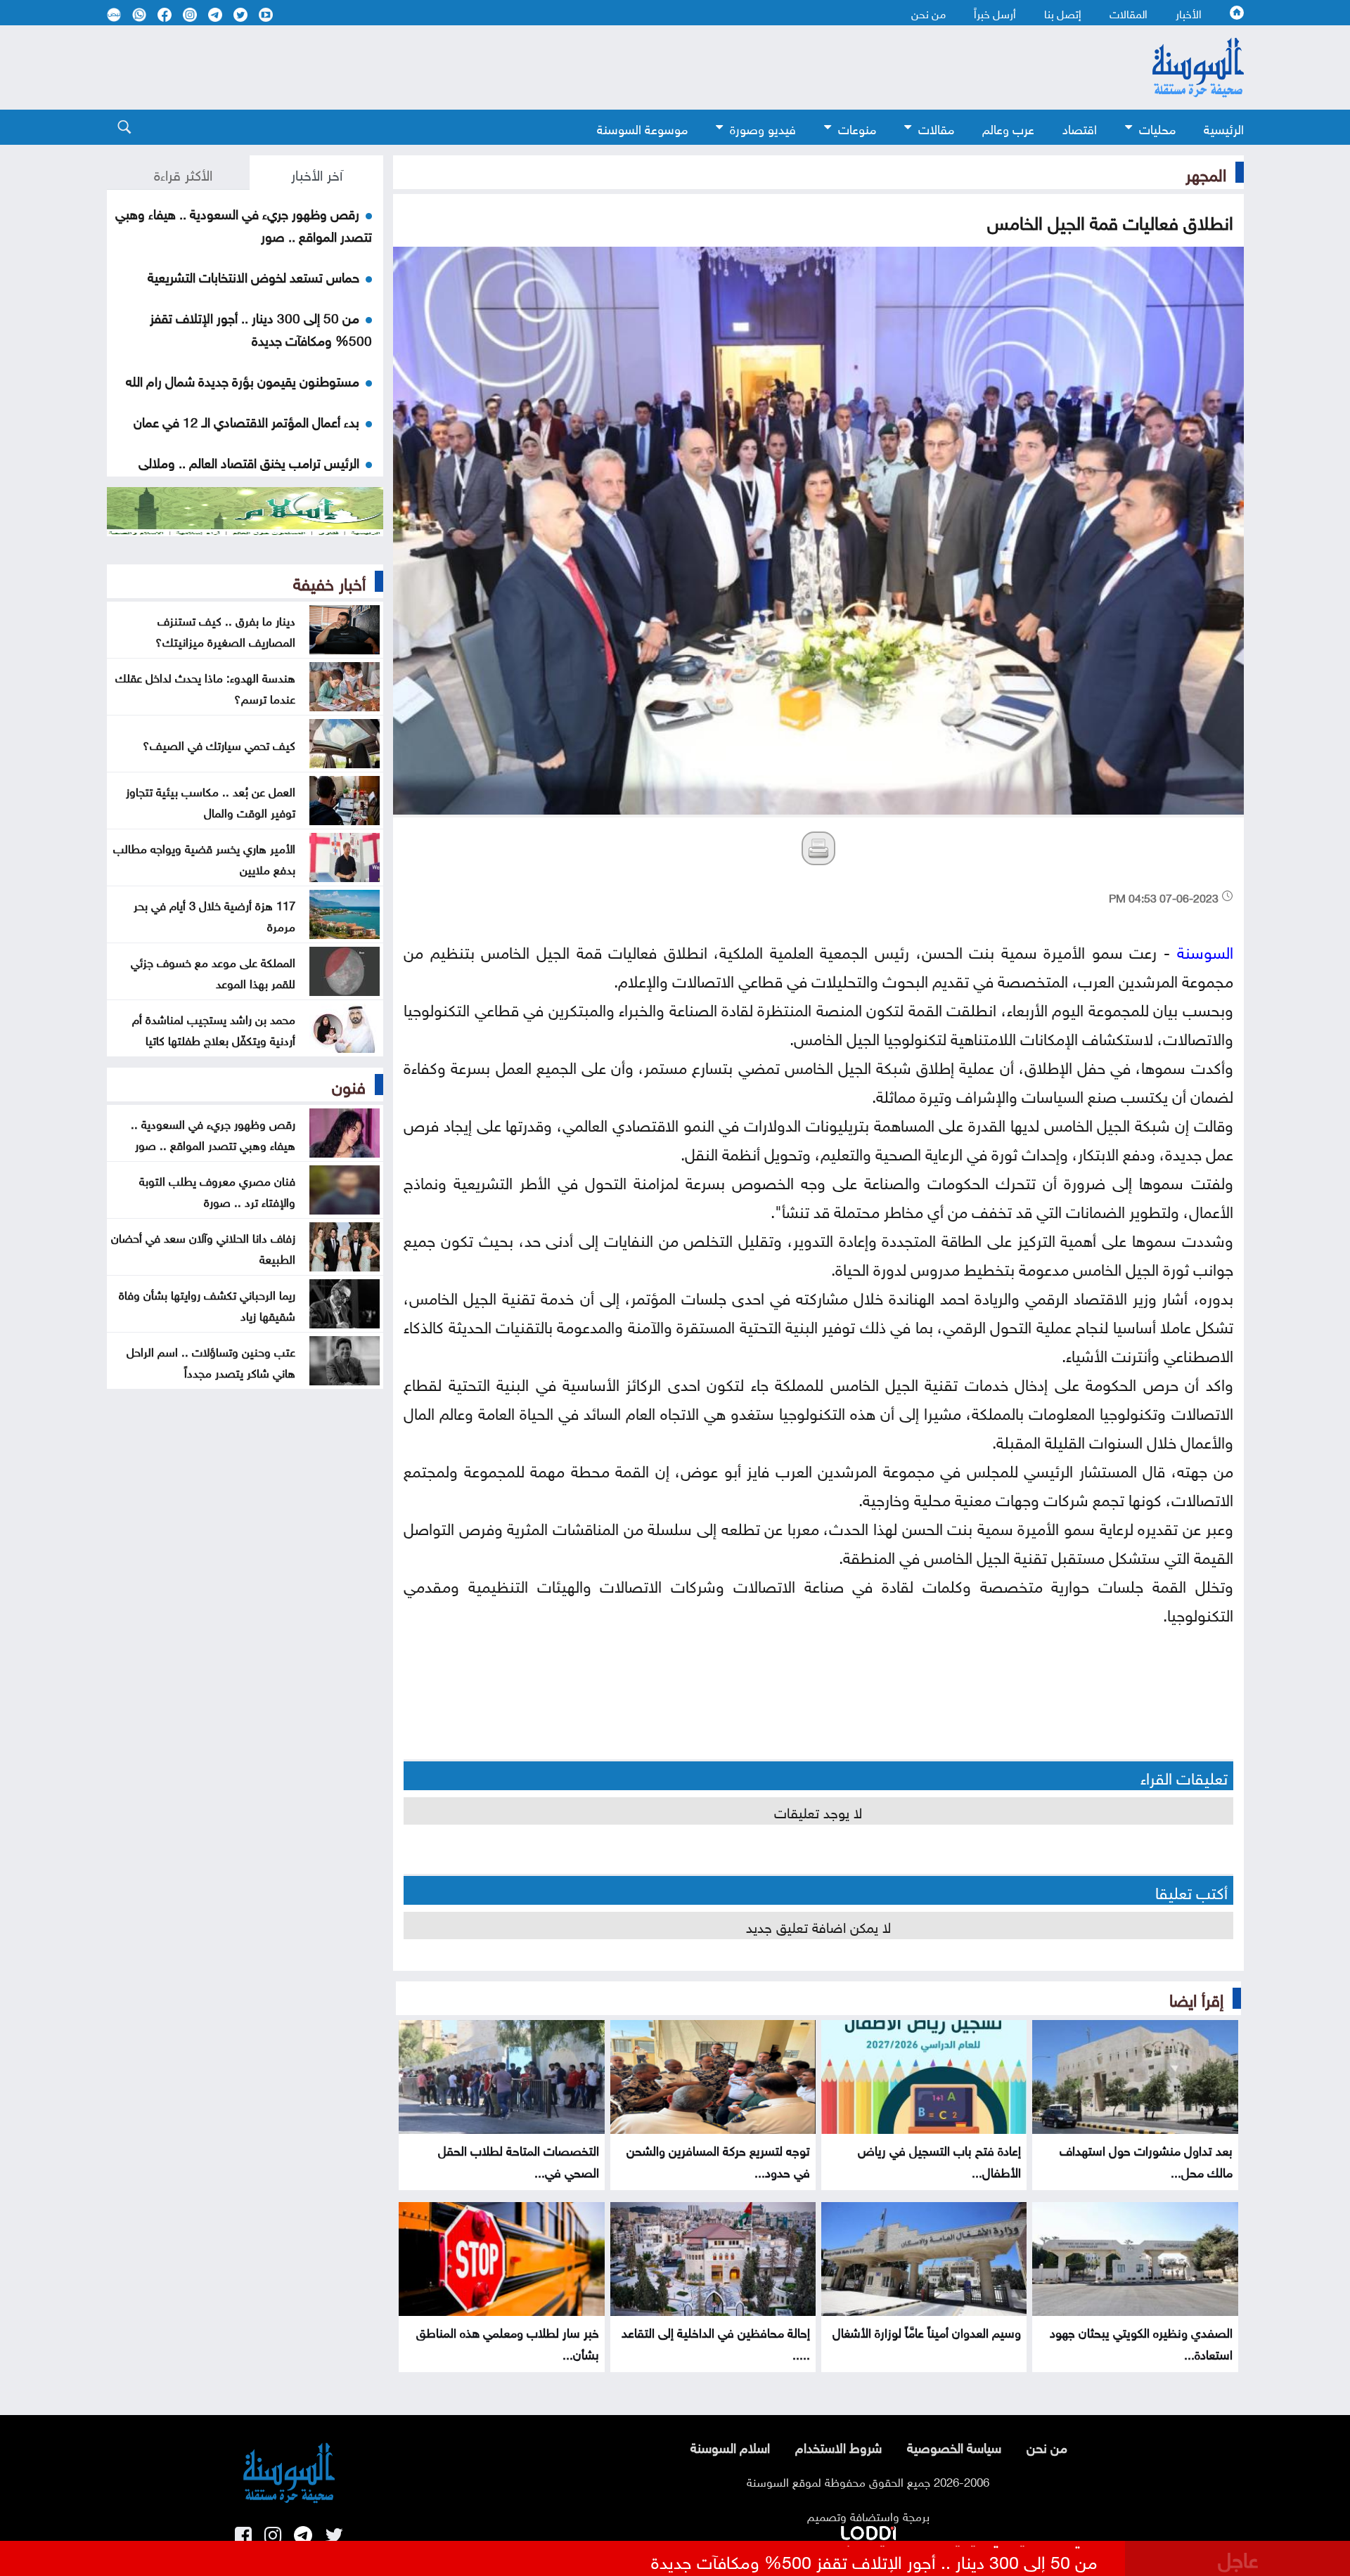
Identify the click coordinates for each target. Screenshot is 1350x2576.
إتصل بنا (1063, 13)
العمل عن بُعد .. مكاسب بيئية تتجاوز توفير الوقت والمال (211, 801)
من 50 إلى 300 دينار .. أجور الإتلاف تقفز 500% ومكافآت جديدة (261, 328)
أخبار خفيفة (329, 581)
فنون (349, 1085)
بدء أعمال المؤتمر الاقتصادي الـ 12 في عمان (246, 420)
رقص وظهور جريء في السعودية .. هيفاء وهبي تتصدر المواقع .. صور (213, 1133)
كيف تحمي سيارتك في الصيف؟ (219, 744)
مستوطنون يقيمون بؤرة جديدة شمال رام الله (243, 380)
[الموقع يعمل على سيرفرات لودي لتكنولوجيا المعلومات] (868, 2530)
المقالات (1129, 13)
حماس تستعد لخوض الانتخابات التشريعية (253, 276)
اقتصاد (1080, 128)
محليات (1157, 128)
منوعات (857, 128)
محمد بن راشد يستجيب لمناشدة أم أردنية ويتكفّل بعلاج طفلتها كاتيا (214, 1028)
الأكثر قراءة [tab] (183, 173)
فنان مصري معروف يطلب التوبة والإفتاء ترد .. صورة (217, 1190)
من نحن (928, 13)
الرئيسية (1224, 128)
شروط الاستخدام (838, 2446)
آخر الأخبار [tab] (317, 173)
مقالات (936, 128)
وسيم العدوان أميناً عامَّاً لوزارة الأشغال (927, 2331)
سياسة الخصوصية (954, 2446)
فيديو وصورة (763, 128)
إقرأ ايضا (1196, 1998)
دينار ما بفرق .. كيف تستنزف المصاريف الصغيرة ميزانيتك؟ (225, 630)
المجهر (1206, 172)
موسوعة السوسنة (642, 128)
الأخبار (1189, 13)
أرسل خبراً (995, 13)
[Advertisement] (560, 67)
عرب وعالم (1008, 128)
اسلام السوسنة (730, 2446)
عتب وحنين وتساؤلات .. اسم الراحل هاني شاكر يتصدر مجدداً (211, 1361)
